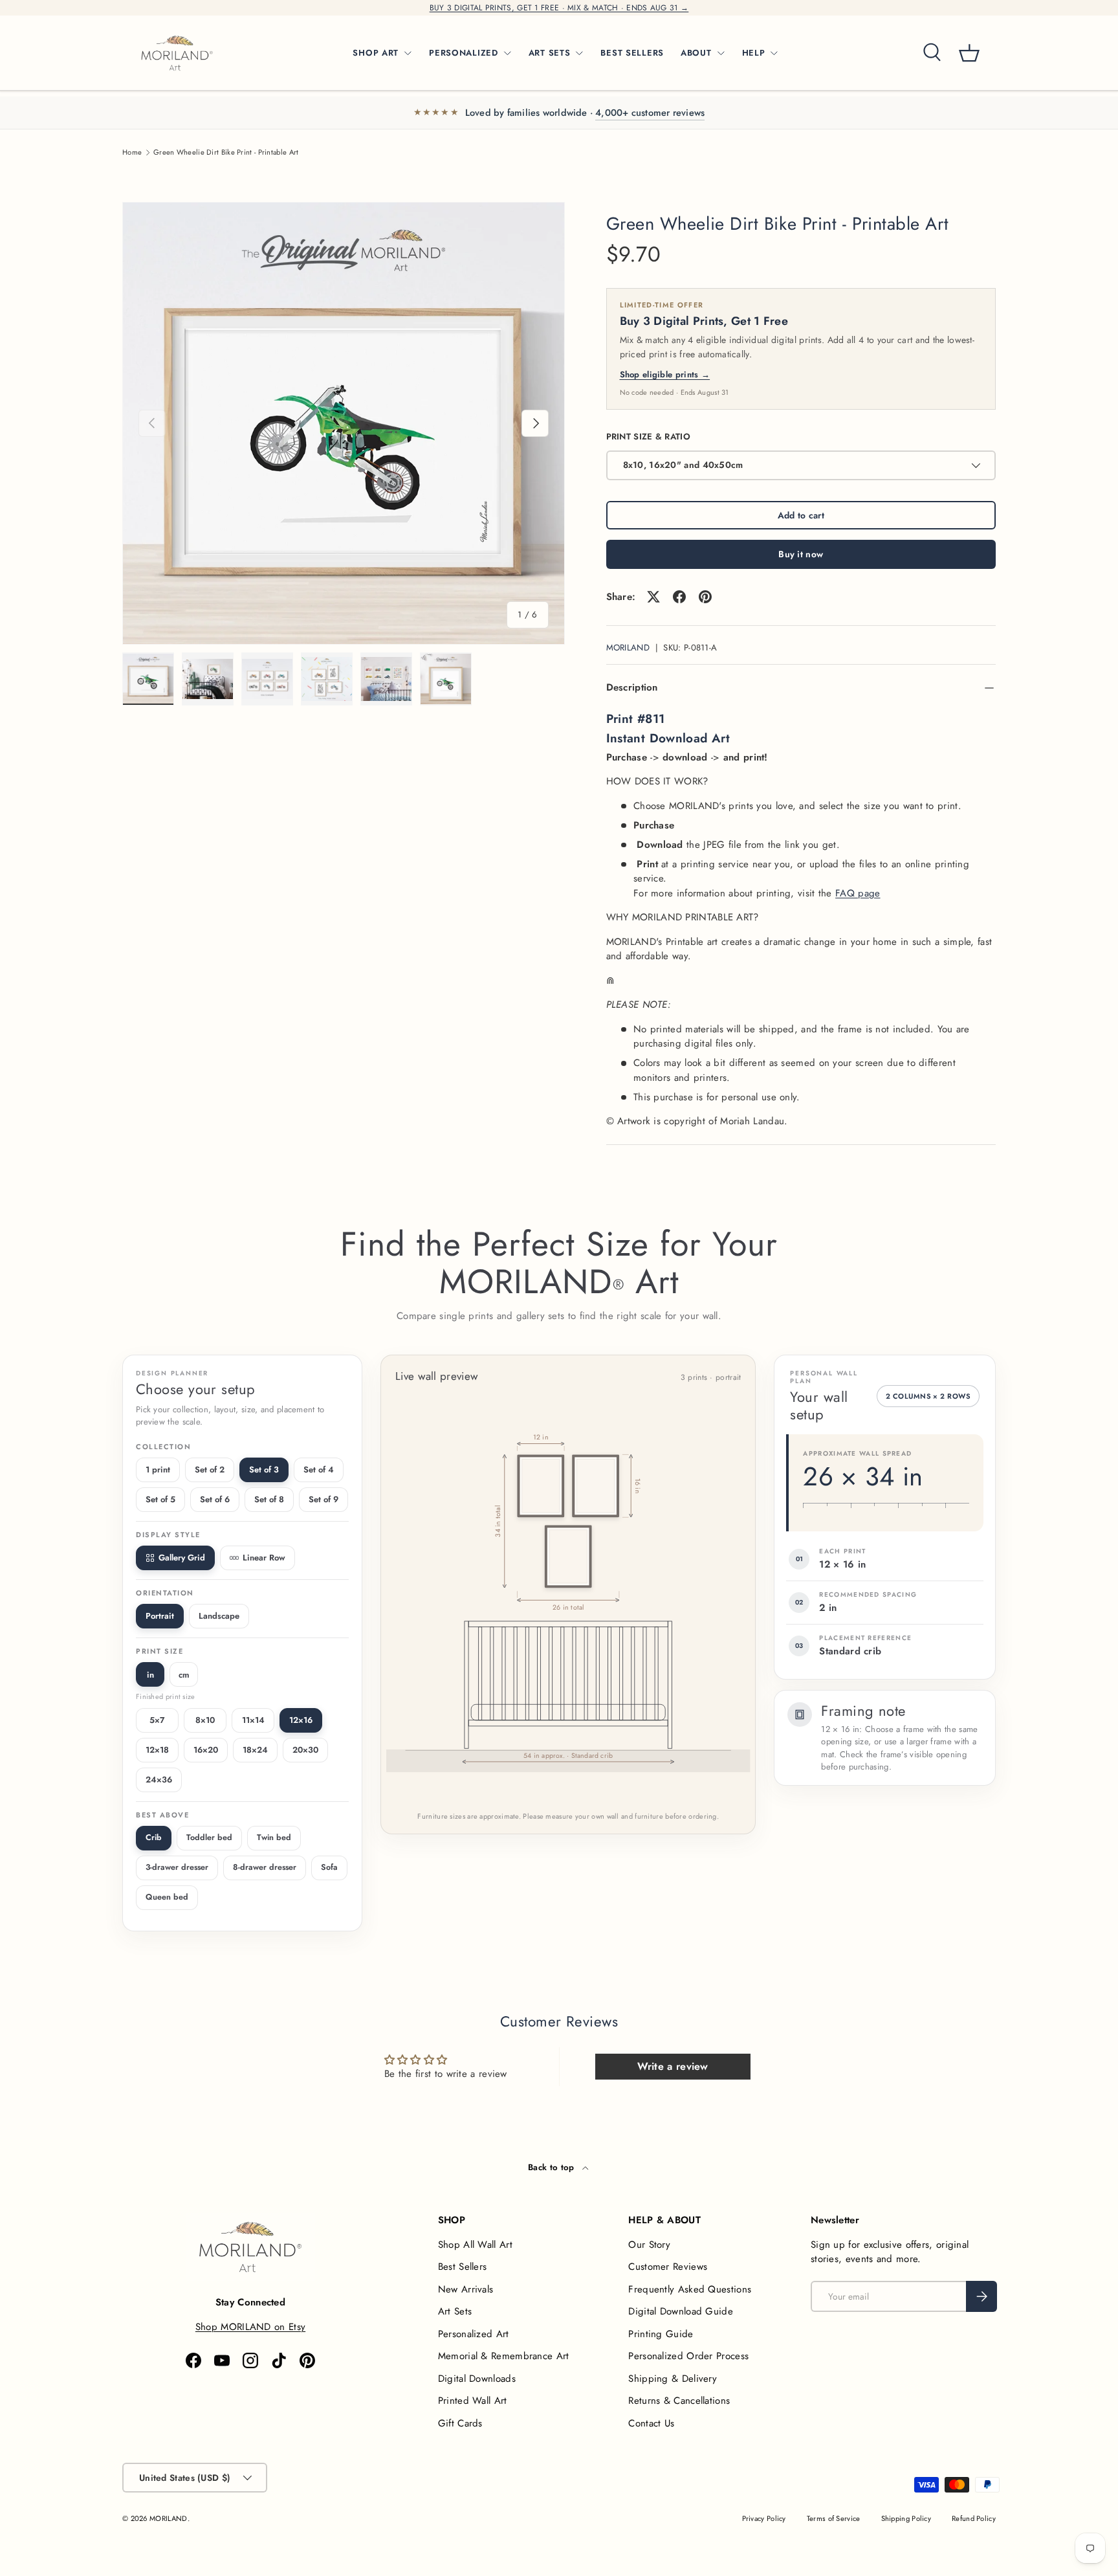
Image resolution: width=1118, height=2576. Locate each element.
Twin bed (274, 1838)
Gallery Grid (182, 1558)
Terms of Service (834, 2518)
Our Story (649, 2245)
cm (184, 1675)
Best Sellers (463, 2267)
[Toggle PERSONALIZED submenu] (507, 53)
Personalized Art (474, 2334)
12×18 (157, 1750)
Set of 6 (215, 1499)
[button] (969, 53)
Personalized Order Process (688, 2356)
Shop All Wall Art (475, 2245)
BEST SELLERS (632, 53)
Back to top (553, 2167)
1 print (158, 1470)
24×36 (159, 1780)
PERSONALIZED (464, 53)
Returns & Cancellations (679, 2401)
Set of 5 (160, 1499)
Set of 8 (269, 1499)
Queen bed (167, 1897)
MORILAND (628, 648)
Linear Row (264, 1558)
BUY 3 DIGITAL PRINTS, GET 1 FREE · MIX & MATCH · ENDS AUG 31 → (559, 8)
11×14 (253, 1720)
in (150, 1675)
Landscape (219, 1616)
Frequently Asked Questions (690, 2289)
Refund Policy (974, 2518)
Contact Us (651, 2423)
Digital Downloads (477, 2379)
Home (132, 152)
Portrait (160, 1616)
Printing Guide (661, 2334)
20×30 (305, 1750)
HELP (754, 53)
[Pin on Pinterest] (705, 597)
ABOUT (696, 53)
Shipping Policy (906, 2518)
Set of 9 (323, 1499)
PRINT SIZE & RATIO (648, 437)
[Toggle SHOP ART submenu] (408, 53)
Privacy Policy (764, 2518)
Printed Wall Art (473, 2401)
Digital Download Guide (681, 2311)
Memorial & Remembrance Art (504, 2356)
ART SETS (550, 53)
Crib (154, 1838)
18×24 (255, 1750)
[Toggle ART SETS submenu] (579, 53)
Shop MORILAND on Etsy (250, 2327)
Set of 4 (319, 1470)
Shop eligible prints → (665, 374)
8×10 (205, 1720)
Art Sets (455, 2311)
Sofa (329, 1867)
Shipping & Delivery (673, 2379)
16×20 (206, 1750)
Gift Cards (460, 2423)
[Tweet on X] (653, 597)
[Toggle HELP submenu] (774, 53)
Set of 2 (210, 1470)
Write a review (673, 2066)
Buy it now (801, 554)
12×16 (301, 1720)
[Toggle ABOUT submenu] (721, 53)
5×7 (157, 1720)
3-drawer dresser (177, 1867)
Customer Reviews (668, 2267)
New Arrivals (466, 2289)
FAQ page (858, 893)
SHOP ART (376, 53)
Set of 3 (264, 1470)
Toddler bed (209, 1838)
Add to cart (801, 515)
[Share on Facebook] (679, 597)
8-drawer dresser (265, 1867)
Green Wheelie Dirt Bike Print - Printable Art (226, 152)
